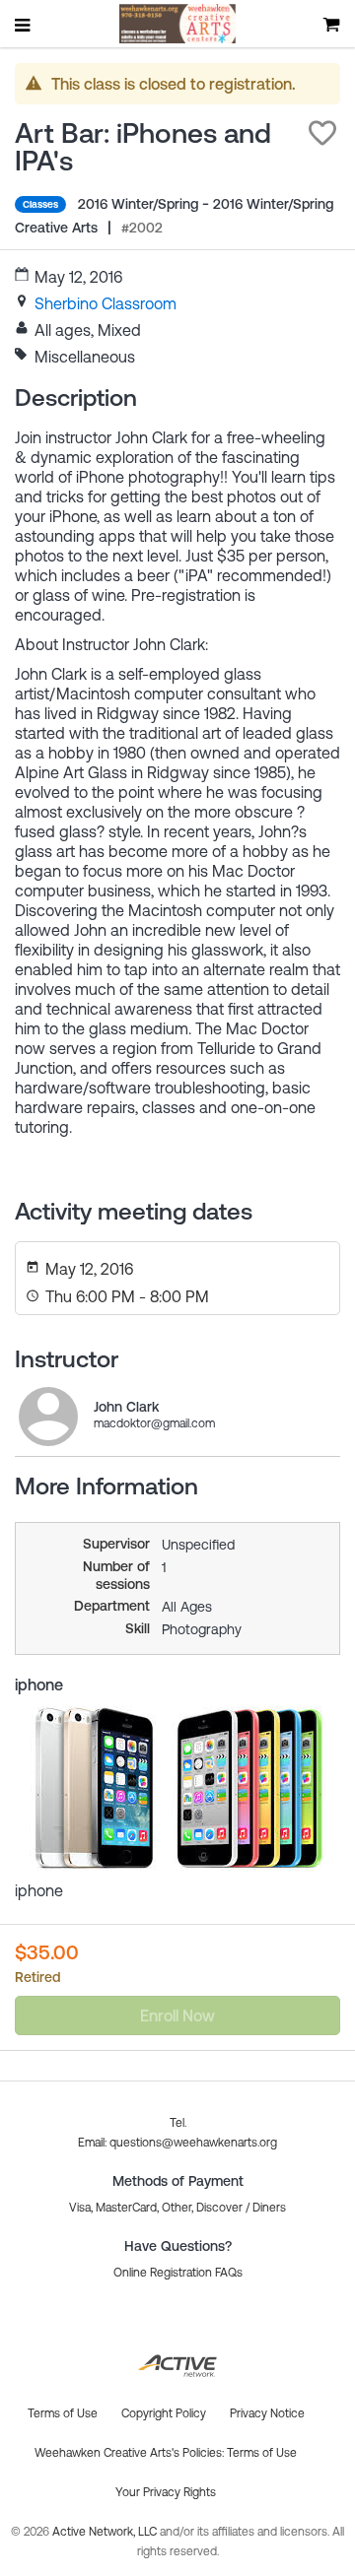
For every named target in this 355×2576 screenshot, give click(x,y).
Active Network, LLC (106, 2532)
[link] (106, 303)
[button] (322, 133)
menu (24, 25)
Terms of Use (262, 2453)
